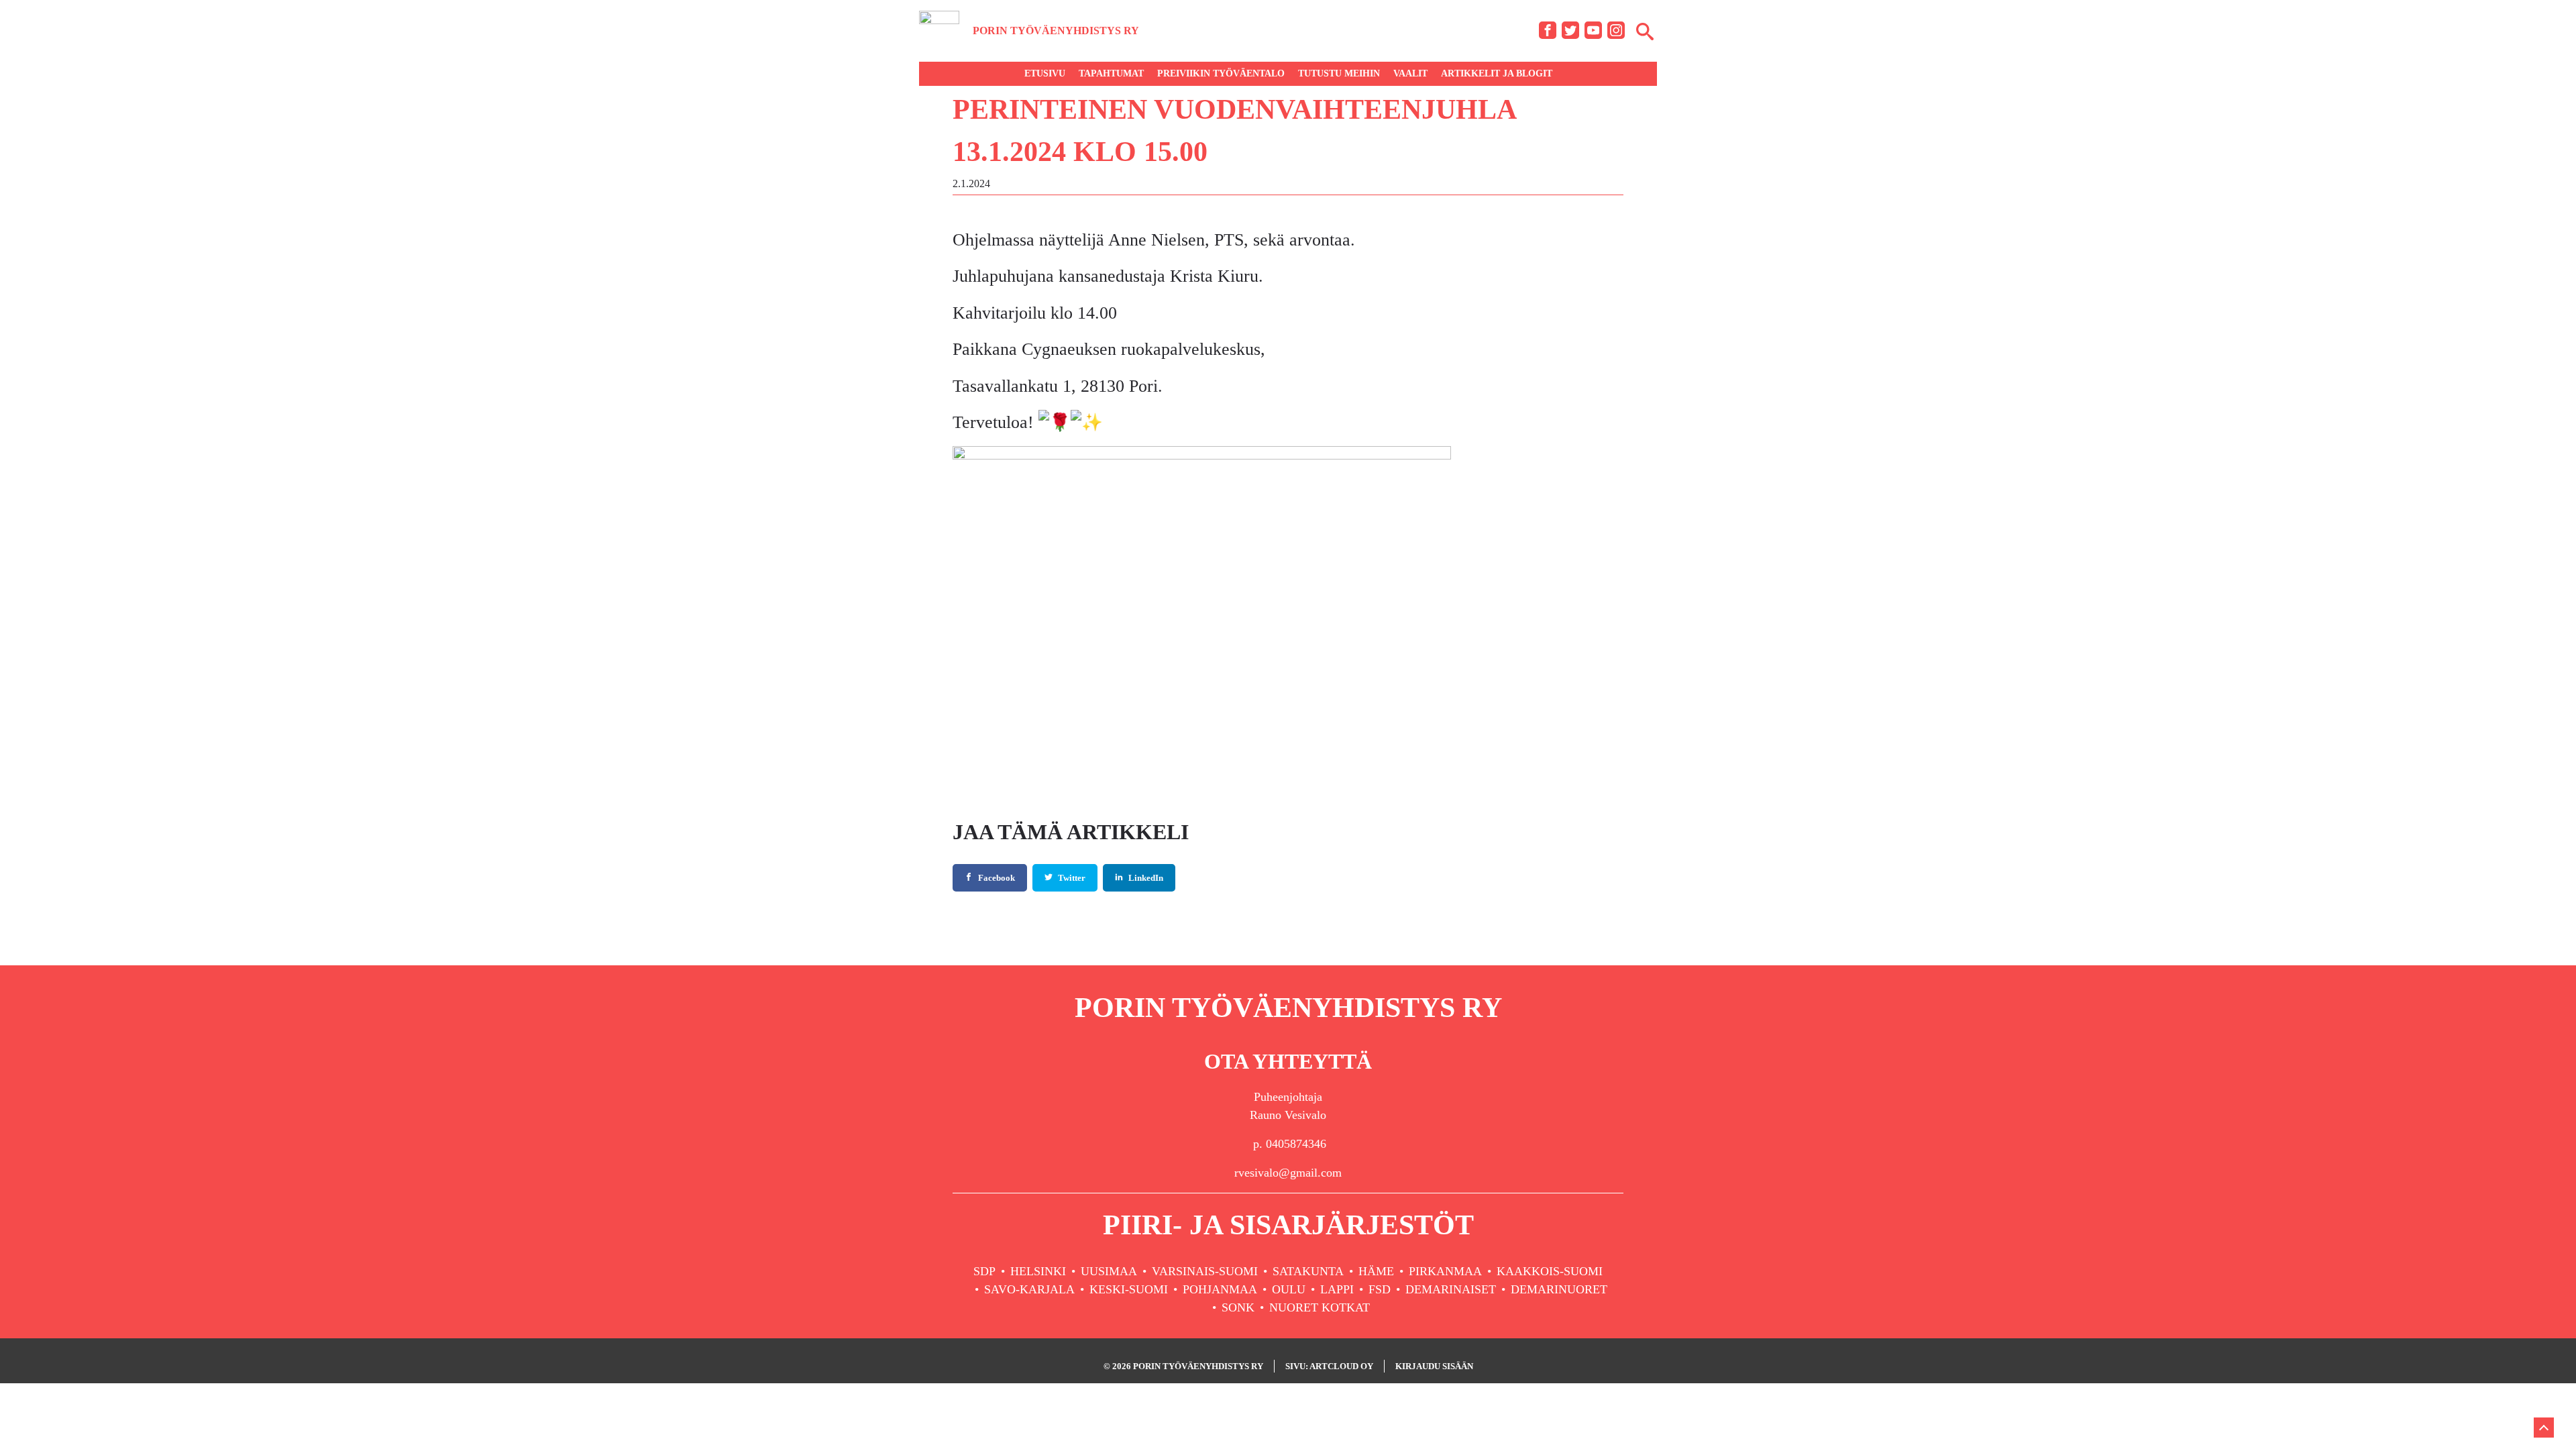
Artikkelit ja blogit (1497, 73)
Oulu (1289, 1289)
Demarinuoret (1559, 1289)
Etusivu (1045, 73)
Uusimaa (1109, 1271)
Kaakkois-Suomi (1550, 1271)
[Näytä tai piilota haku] (1645, 31)
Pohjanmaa (1220, 1289)
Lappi (1337, 1289)
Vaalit (1410, 73)
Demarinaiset (1451, 1289)
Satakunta (1308, 1271)
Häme (1376, 1271)
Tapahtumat (1111, 73)
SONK (1238, 1307)
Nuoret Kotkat (1320, 1307)
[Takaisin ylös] (2544, 1428)
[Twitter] (1570, 30)
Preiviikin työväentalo (1221, 73)
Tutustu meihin (1339, 73)
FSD (1380, 1289)
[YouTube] (1593, 30)
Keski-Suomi (1129, 1289)
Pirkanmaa (1445, 1271)
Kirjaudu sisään (1434, 1366)
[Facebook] (1548, 30)
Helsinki (1038, 1271)
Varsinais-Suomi (1205, 1271)
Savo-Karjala (1029, 1289)
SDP (984, 1271)
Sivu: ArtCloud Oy (1329, 1366)
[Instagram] (1616, 30)
